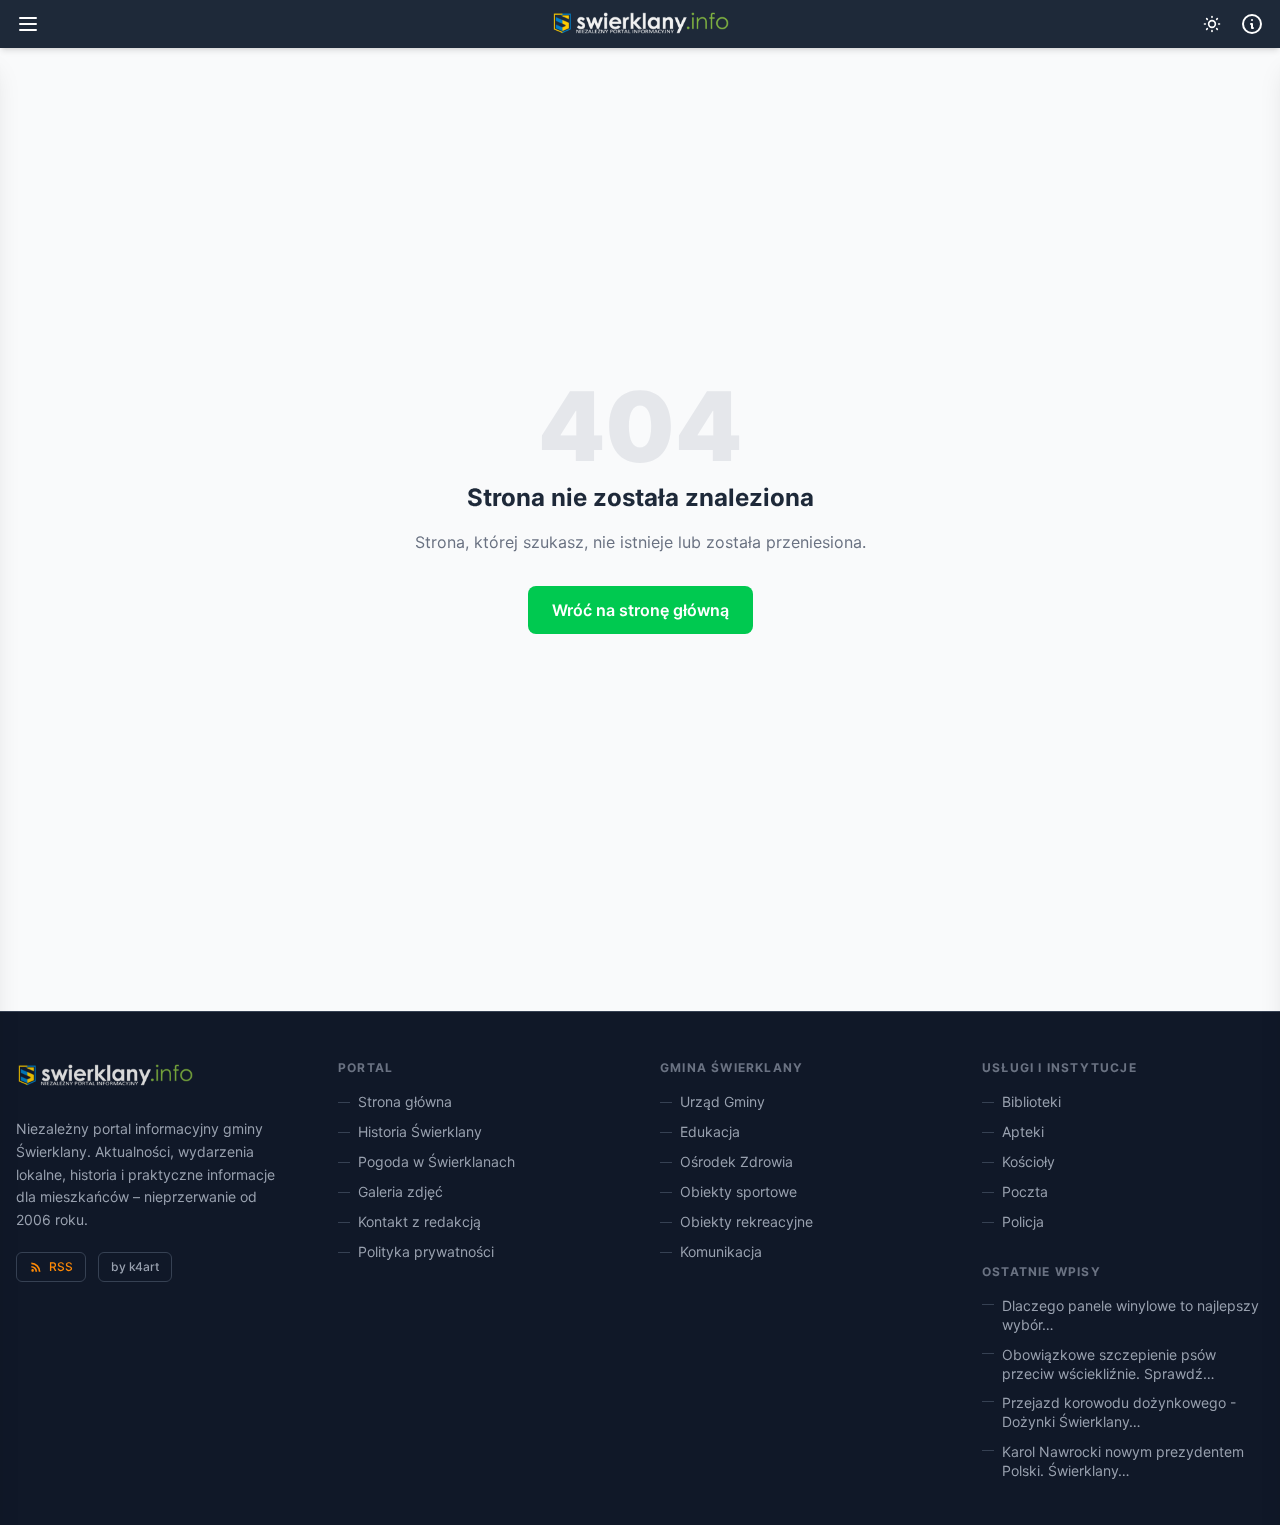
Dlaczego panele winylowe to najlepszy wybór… (1130, 1315)
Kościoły (1028, 1161)
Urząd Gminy (722, 1101)
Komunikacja (721, 1251)
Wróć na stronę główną (640, 610)
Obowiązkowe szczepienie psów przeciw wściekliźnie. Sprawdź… (1109, 1364)
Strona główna (405, 1101)
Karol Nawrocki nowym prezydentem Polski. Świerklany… (1123, 1461)
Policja (1023, 1221)
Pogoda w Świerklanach (436, 1161)
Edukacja (710, 1131)
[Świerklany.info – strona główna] (104, 1076)
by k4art (135, 1266)
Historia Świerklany (420, 1131)
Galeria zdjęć (400, 1191)
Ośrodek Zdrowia (736, 1161)
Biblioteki (1031, 1101)
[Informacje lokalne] (1252, 24)
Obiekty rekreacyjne (746, 1221)
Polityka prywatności (426, 1251)
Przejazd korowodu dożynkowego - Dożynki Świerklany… (1119, 1412)
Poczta (1025, 1191)
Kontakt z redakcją (419, 1221)
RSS (61, 1266)
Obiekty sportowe (738, 1191)
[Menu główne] (28, 24)
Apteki (1023, 1131)
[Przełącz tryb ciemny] (1212, 24)
